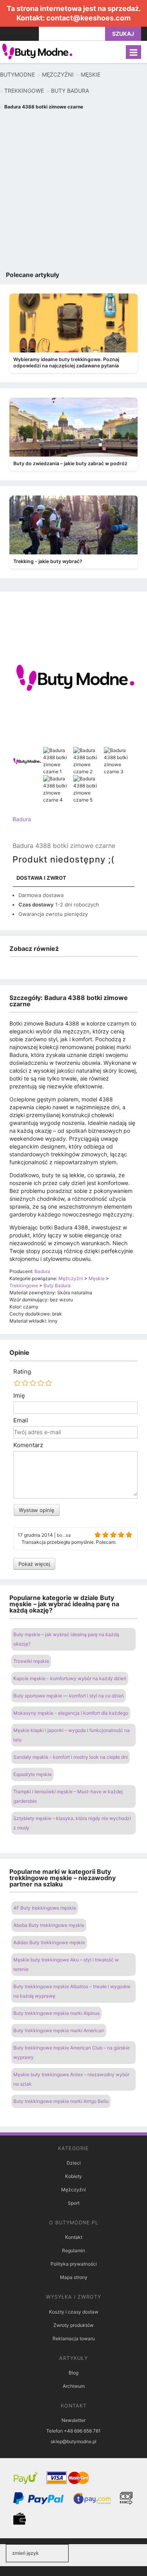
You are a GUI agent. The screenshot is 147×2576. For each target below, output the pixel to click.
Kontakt (74, 2237)
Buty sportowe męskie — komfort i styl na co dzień (69, 1696)
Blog (73, 2373)
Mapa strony (74, 2277)
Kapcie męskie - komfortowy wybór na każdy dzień (70, 1678)
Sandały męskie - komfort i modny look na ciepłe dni (71, 1757)
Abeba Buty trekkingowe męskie (49, 1925)
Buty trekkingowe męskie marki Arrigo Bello (61, 2101)
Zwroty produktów (73, 2325)
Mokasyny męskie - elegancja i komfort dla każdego (71, 1713)
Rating (22, 1372)
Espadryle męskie (33, 1774)
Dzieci (74, 2163)
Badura (22, 819)
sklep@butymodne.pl (73, 2441)
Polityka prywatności (74, 2264)
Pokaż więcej (34, 1564)
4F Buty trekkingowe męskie (45, 1908)
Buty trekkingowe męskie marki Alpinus (56, 2013)
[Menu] (133, 52)
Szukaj (123, 34)
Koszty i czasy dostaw (74, 2312)
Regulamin (73, 2250)
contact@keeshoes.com (88, 18)
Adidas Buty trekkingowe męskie (49, 1942)
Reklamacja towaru (74, 2338)
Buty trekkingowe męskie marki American (59, 2030)
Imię (19, 1396)
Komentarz (28, 1445)
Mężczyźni (73, 2190)
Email (21, 1420)
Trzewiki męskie (31, 1661)
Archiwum (74, 2386)
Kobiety (73, 2176)
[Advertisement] (73, 192)
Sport (74, 2203)
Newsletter (73, 2420)
